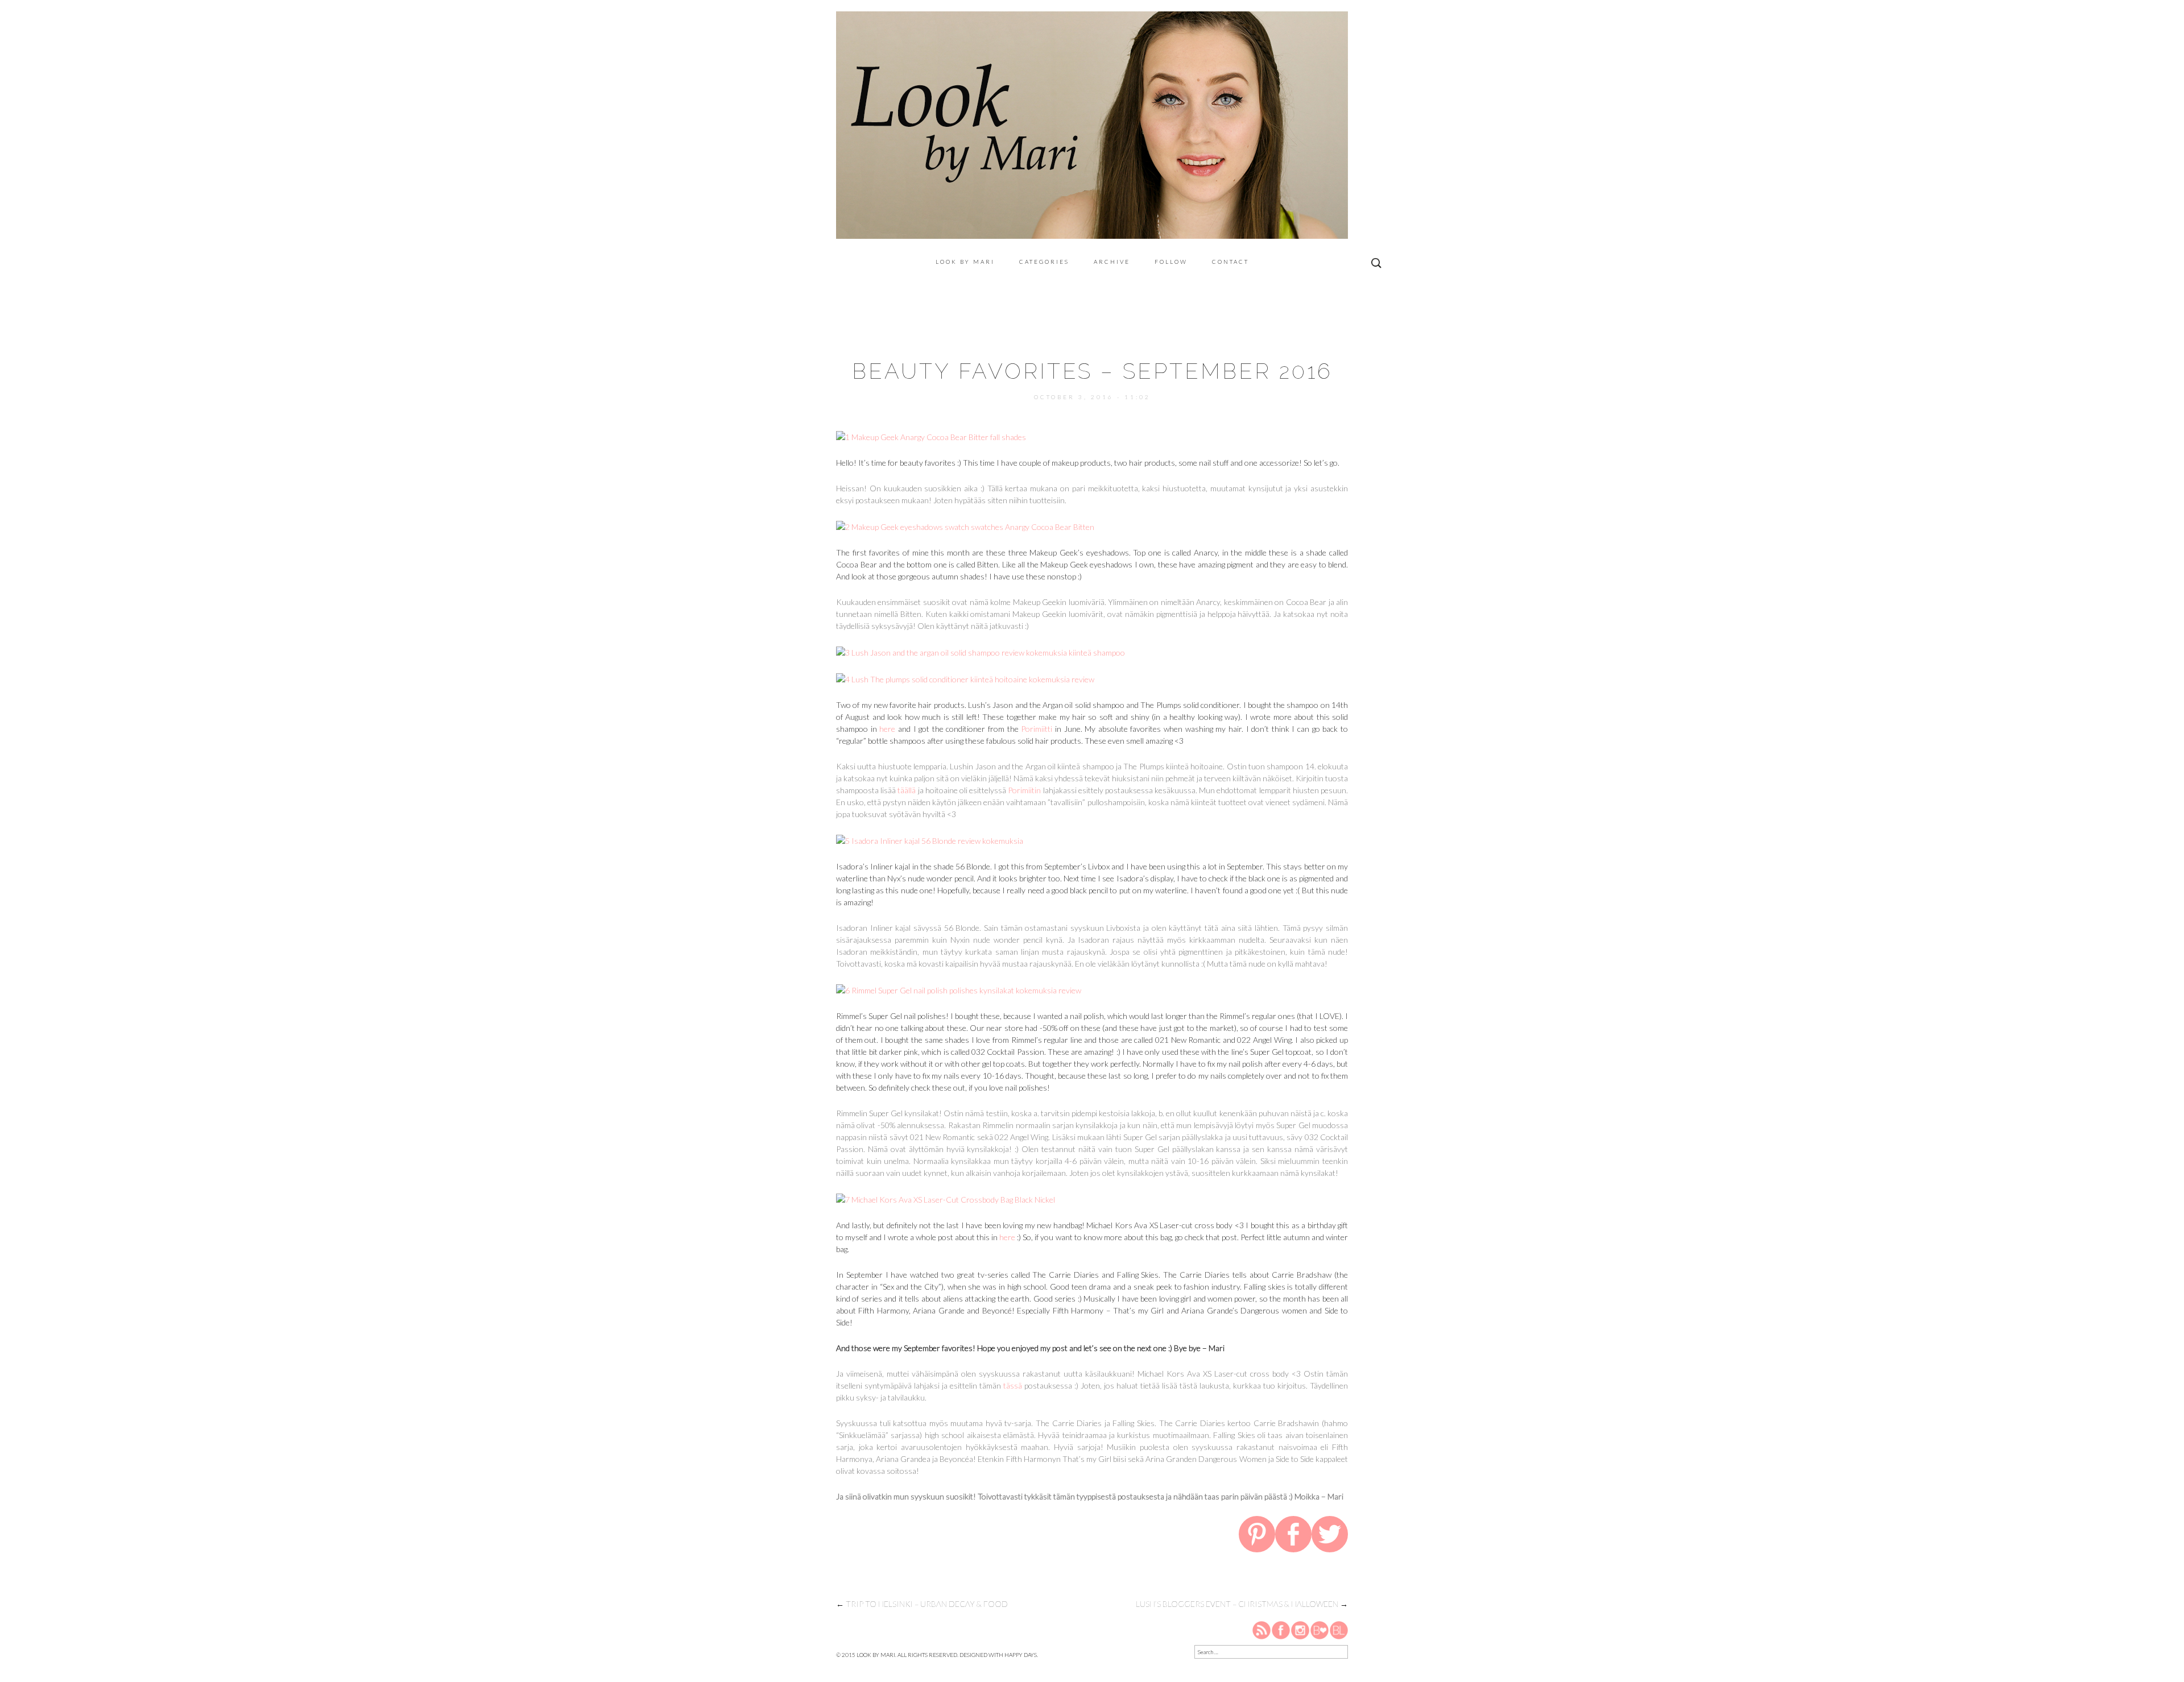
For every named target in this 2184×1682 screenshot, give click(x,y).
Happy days (1021, 1655)
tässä (1013, 1385)
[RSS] (1262, 1629)
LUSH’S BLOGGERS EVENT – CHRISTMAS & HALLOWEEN (1242, 1604)
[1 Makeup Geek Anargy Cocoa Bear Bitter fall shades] (931, 436)
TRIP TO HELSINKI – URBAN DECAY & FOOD (922, 1604)
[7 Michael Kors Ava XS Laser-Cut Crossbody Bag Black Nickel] (946, 1198)
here (887, 729)
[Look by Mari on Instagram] (1300, 1629)
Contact (1230, 262)
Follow (1171, 262)
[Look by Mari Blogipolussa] (1339, 1629)
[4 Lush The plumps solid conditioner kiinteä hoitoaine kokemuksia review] (965, 678)
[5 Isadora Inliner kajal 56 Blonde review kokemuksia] (930, 840)
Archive (1112, 262)
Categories (1044, 262)
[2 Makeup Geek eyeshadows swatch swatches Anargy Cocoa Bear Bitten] (965, 526)
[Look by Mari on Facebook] (1281, 1629)
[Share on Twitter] (1330, 1536)
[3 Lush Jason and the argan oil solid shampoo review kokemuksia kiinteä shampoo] (981, 651)
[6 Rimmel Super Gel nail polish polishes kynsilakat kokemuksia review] (959, 989)
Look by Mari (965, 262)
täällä (907, 790)
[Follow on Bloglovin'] (1319, 1629)
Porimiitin (1024, 790)
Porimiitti (1037, 729)
